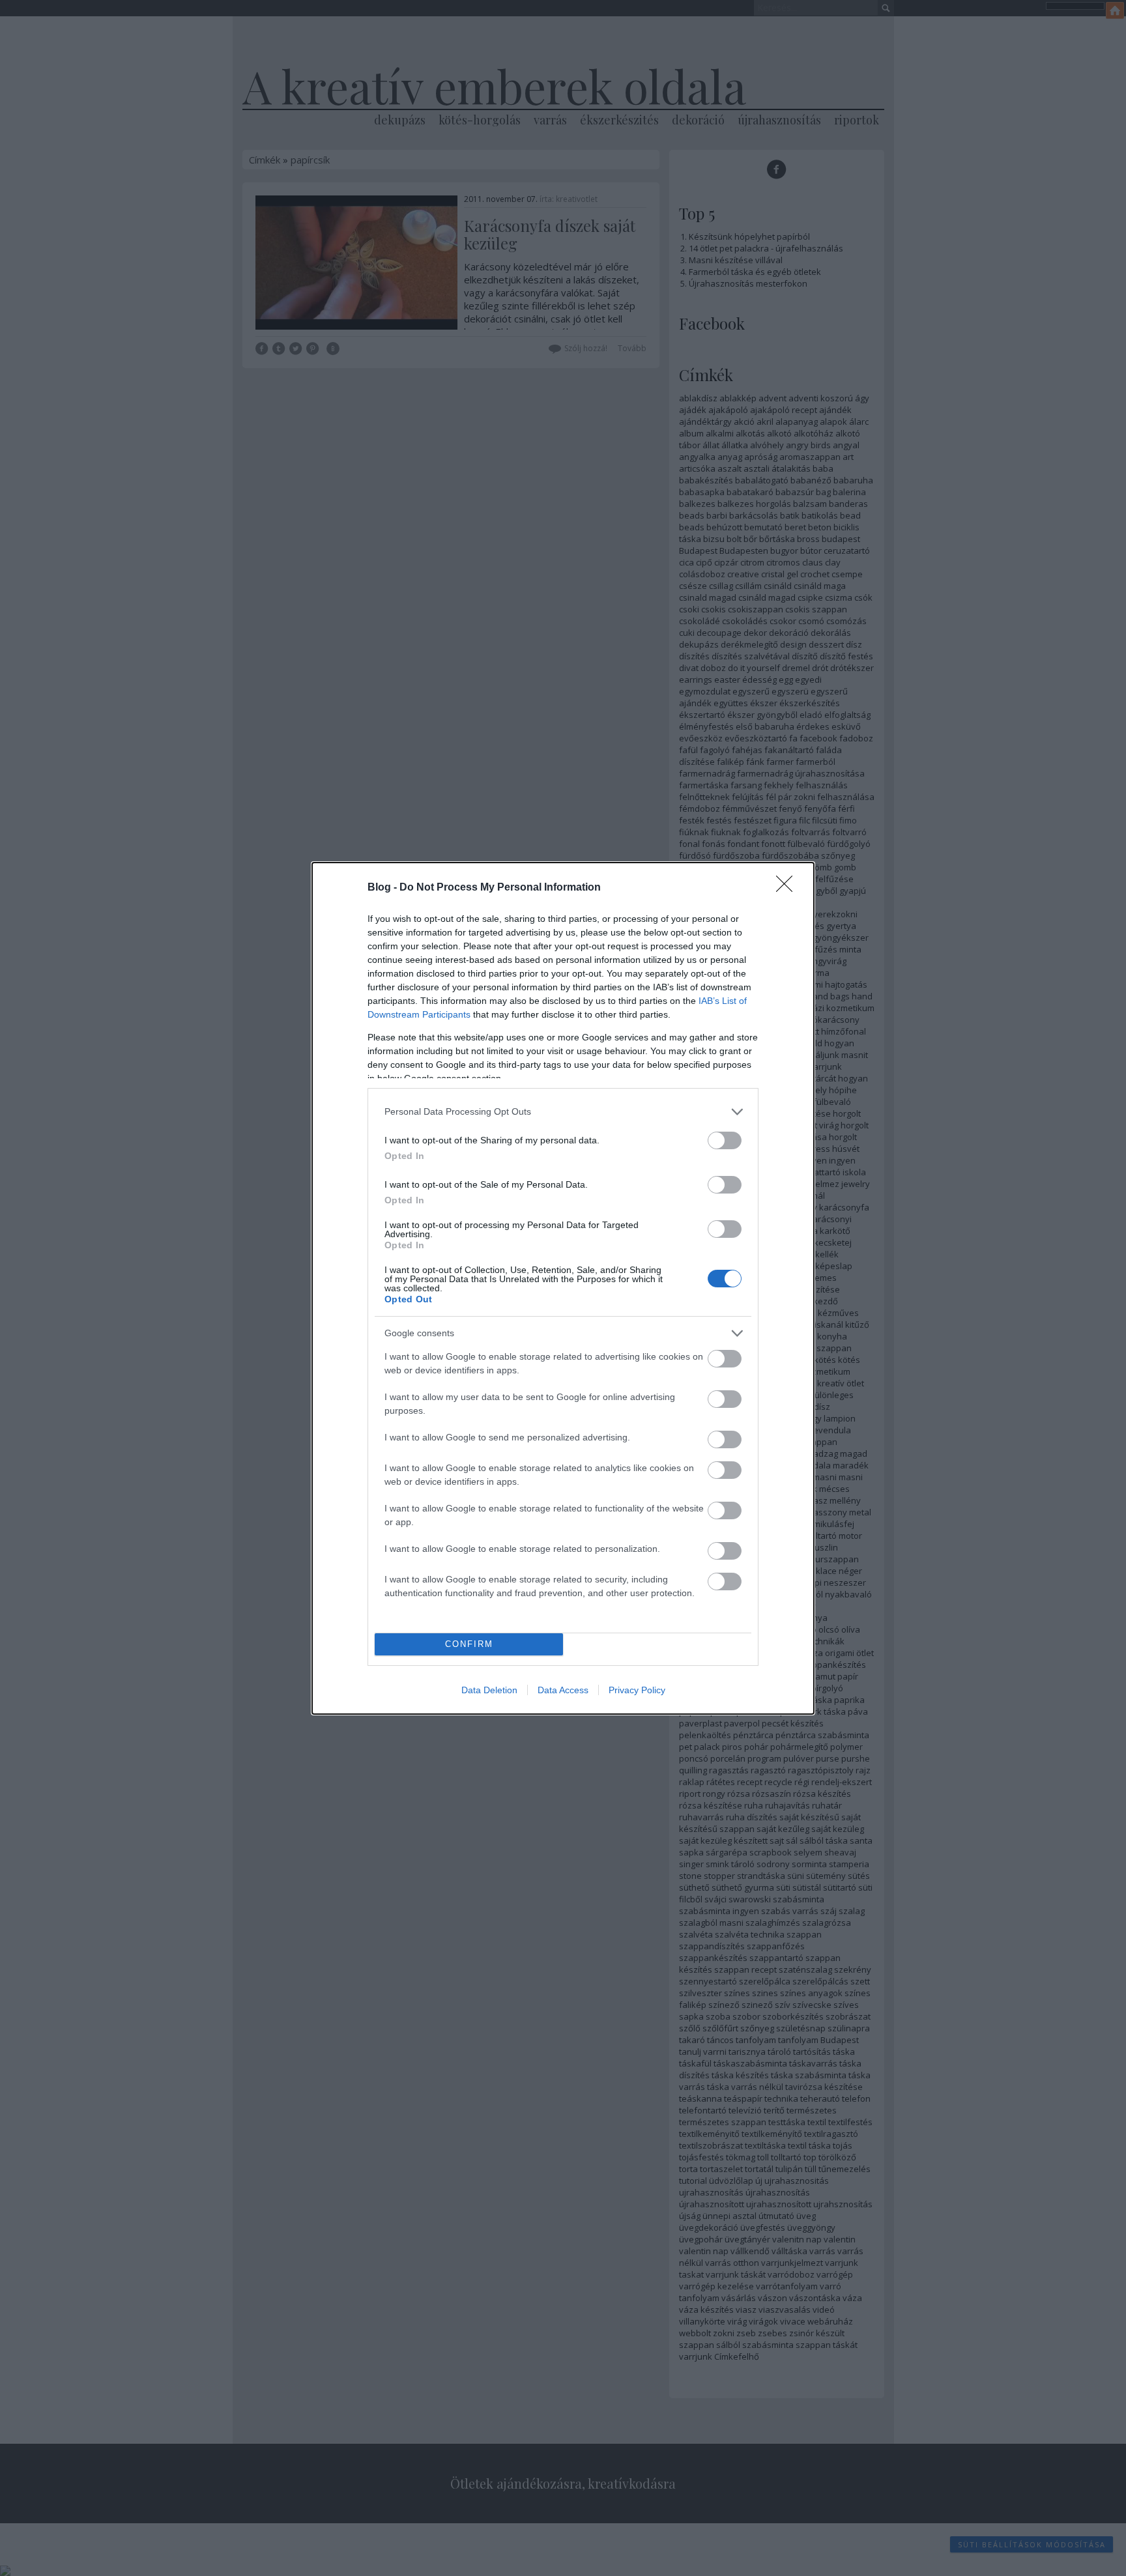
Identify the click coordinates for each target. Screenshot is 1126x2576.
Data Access (563, 1690)
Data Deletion (489, 1690)
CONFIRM (469, 1644)
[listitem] (563, 1112)
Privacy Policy (637, 1690)
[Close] (788, 888)
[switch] (725, 1140)
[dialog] (563, 1288)
